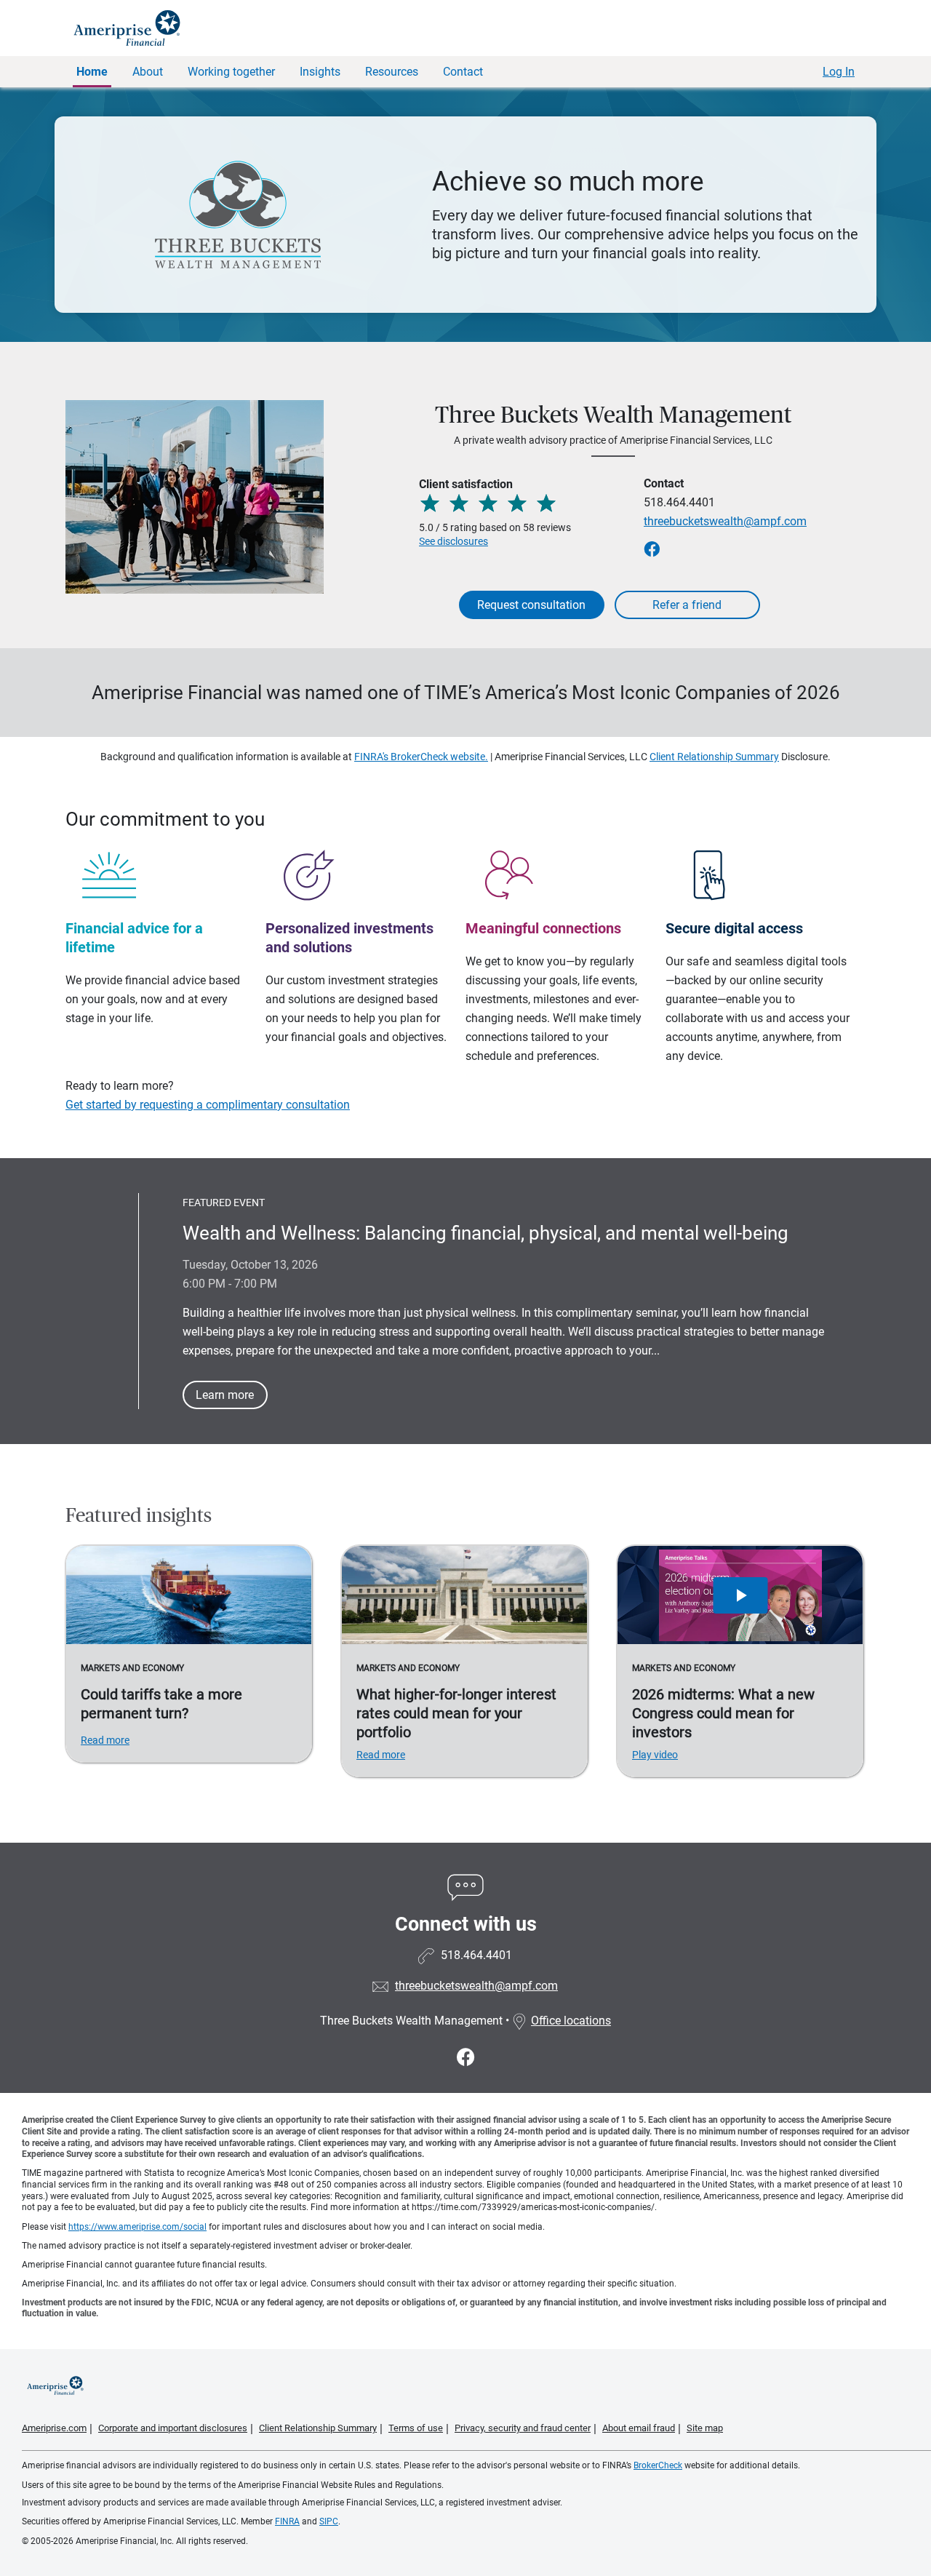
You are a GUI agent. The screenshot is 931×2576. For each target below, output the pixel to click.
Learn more (225, 1395)
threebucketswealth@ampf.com (725, 521)
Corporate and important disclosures (173, 2428)
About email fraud (639, 2428)
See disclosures (453, 541)
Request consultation (531, 605)
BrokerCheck (658, 2465)
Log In (839, 72)
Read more (105, 1740)
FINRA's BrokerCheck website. (421, 757)
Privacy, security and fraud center (523, 2428)
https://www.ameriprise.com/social (137, 2227)
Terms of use (416, 2428)
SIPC (329, 2521)
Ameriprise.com (54, 2428)
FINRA (287, 2521)
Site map (705, 2428)
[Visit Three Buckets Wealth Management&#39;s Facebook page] (466, 2058)
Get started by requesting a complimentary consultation (208, 1105)
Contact (463, 72)
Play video (655, 1755)
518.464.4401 (679, 502)
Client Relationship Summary (714, 757)
